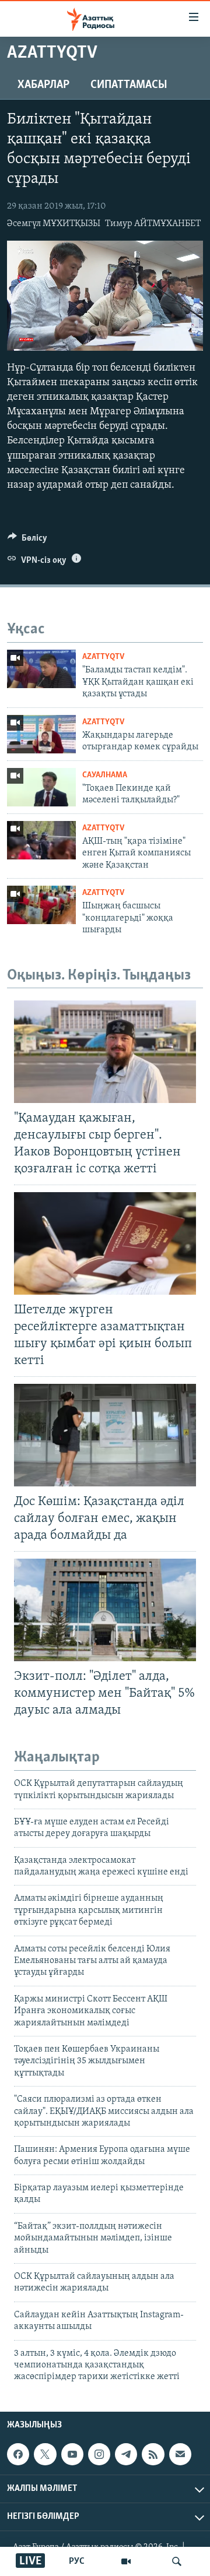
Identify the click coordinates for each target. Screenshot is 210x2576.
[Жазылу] (180, 2454)
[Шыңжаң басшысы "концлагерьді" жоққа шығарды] (41, 905)
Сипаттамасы (129, 85)
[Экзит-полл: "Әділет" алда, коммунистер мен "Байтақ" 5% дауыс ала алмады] (105, 1610)
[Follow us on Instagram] (99, 2454)
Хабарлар (43, 85)
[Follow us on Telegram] (126, 2454)
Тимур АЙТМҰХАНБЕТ (153, 224)
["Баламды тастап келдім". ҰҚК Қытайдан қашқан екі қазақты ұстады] (41, 669)
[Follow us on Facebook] (18, 2454)
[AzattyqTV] (126, 2561)
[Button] (27, 541)
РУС (77, 2561)
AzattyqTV (103, 657)
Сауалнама (105, 775)
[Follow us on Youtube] (72, 2454)
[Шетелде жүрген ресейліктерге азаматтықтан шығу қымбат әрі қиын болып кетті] (105, 1243)
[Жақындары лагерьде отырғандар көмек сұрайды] (41, 734)
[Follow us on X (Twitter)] (45, 2454)
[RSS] (153, 2454)
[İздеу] (177, 2561)
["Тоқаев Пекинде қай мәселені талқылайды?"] (41, 787)
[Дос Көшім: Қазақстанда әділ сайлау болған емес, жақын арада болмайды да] (105, 1435)
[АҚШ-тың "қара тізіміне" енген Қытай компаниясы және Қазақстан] (41, 840)
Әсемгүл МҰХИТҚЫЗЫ (54, 224)
